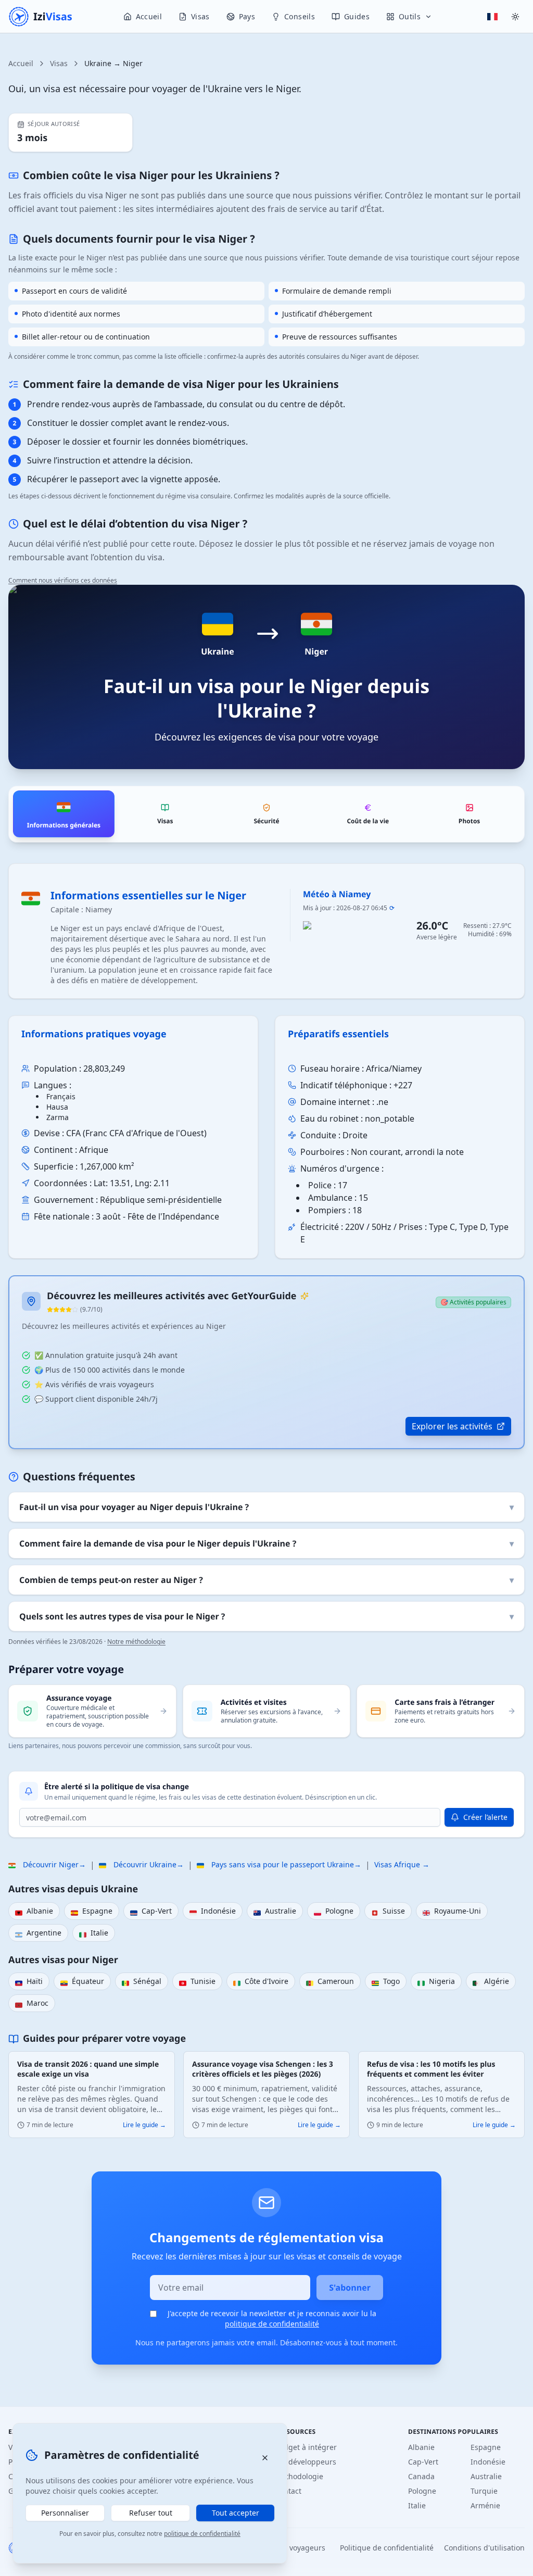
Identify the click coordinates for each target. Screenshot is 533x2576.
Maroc (32, 2004)
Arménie (485, 2505)
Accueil (21, 63)
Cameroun (330, 1982)
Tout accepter (236, 2513)
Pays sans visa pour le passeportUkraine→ (279, 1865)
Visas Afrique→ (402, 1864)
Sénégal (142, 1982)
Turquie (484, 2491)
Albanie (34, 1912)
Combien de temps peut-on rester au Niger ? (266, 1580)
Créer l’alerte (485, 1817)
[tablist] (266, 814)
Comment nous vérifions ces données (63, 580)
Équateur (82, 1982)
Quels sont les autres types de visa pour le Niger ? (266, 1616)
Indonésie (213, 1912)
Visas (59, 63)
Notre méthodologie (136, 1642)
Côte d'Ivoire (261, 1982)
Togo (386, 1982)
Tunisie (197, 1982)
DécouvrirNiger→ (47, 1865)
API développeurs (306, 2462)
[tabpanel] (266, 1156)
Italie (94, 1933)
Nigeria (436, 1982)
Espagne (92, 1912)
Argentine (38, 1933)
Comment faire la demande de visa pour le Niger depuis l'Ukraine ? (266, 1543)
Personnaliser (65, 2513)
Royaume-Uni (452, 1912)
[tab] (64, 814)
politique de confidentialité (272, 2324)
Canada (421, 2476)
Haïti (29, 1982)
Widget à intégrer (306, 2447)
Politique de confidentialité (387, 2548)
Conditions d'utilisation (484, 2548)
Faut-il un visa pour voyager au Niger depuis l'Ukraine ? (266, 1507)
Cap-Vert (151, 1912)
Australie (275, 1912)
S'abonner (350, 2288)
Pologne (334, 1912)
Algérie (491, 1982)
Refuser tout (151, 2513)
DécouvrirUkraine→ (141, 1865)
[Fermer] (265, 2458)
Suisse (388, 1912)
